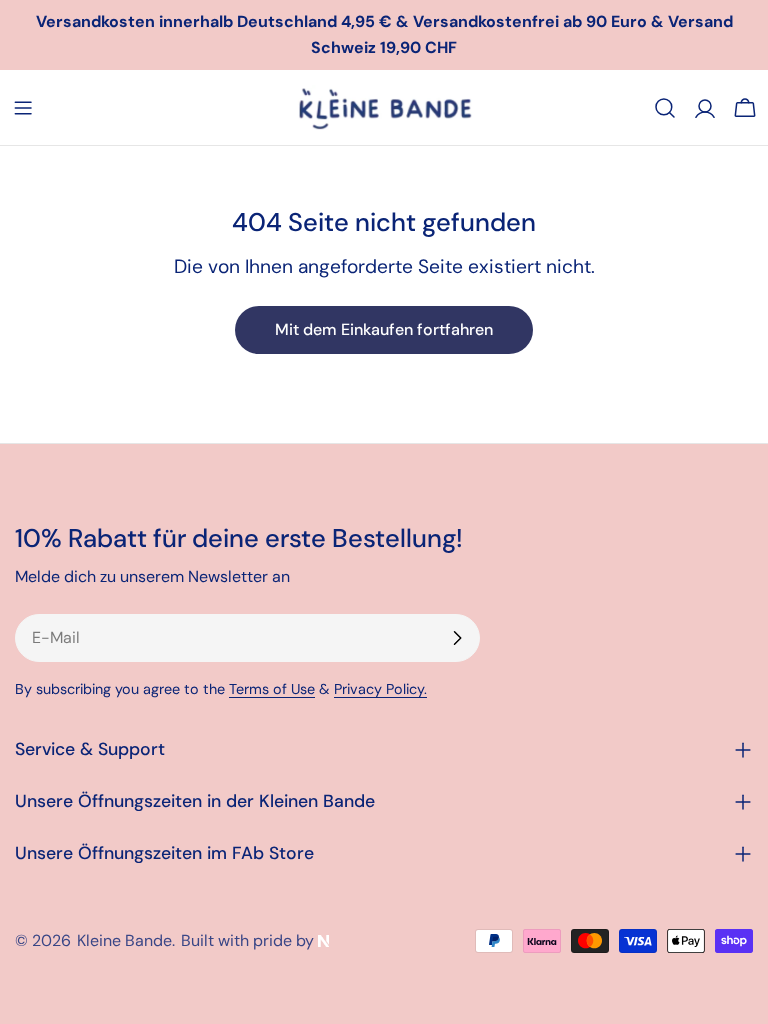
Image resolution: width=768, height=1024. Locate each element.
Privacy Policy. (380, 689)
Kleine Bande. (126, 940)
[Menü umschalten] (23, 108)
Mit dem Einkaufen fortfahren (384, 329)
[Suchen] (665, 108)
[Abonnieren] (457, 638)
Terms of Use (272, 689)
